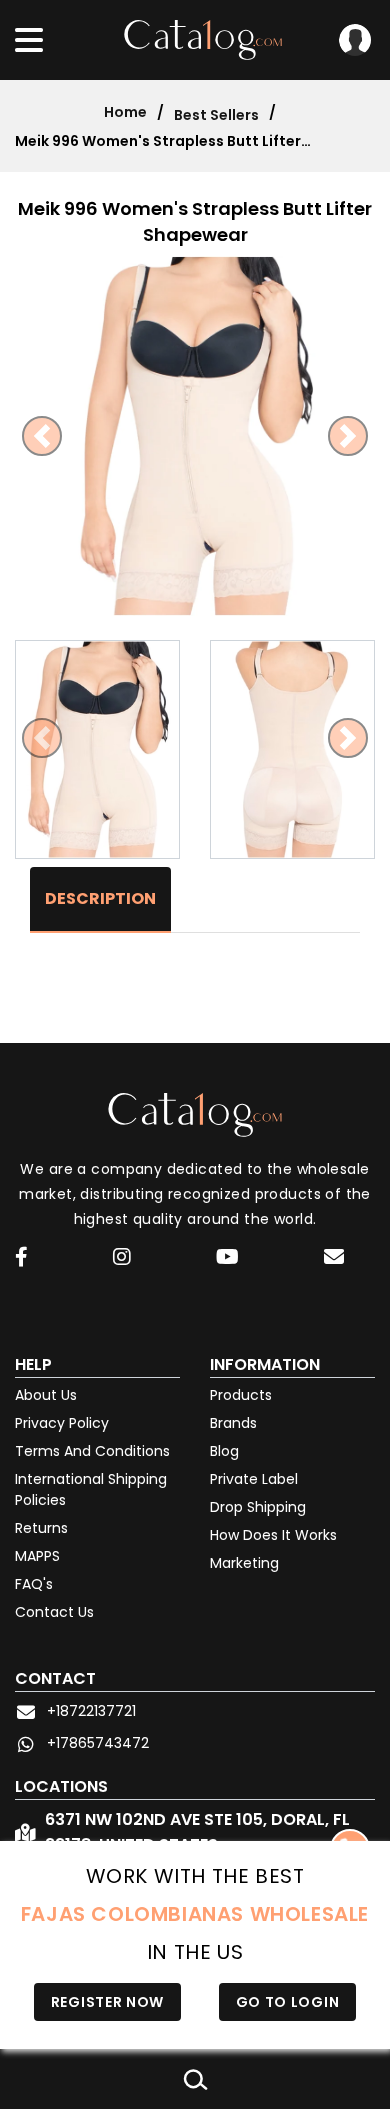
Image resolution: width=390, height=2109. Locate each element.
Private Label (254, 1479)
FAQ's (34, 1584)
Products (241, 1395)
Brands (233, 1423)
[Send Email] (337, 1260)
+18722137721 (91, 1711)
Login (355, 40)
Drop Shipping (258, 1507)
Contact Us (54, 1612)
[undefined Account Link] (21, 1258)
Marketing (244, 1563)
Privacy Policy (62, 1423)
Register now (107, 2002)
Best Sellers (216, 115)
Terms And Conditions (92, 1451)
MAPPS (37, 1556)
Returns (41, 1528)
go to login (288, 2002)
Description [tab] (100, 898)
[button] (42, 436)
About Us (46, 1395)
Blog (224, 1451)
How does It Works (273, 1535)
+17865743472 (98, 1743)
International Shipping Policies (91, 1489)
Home (125, 112)
